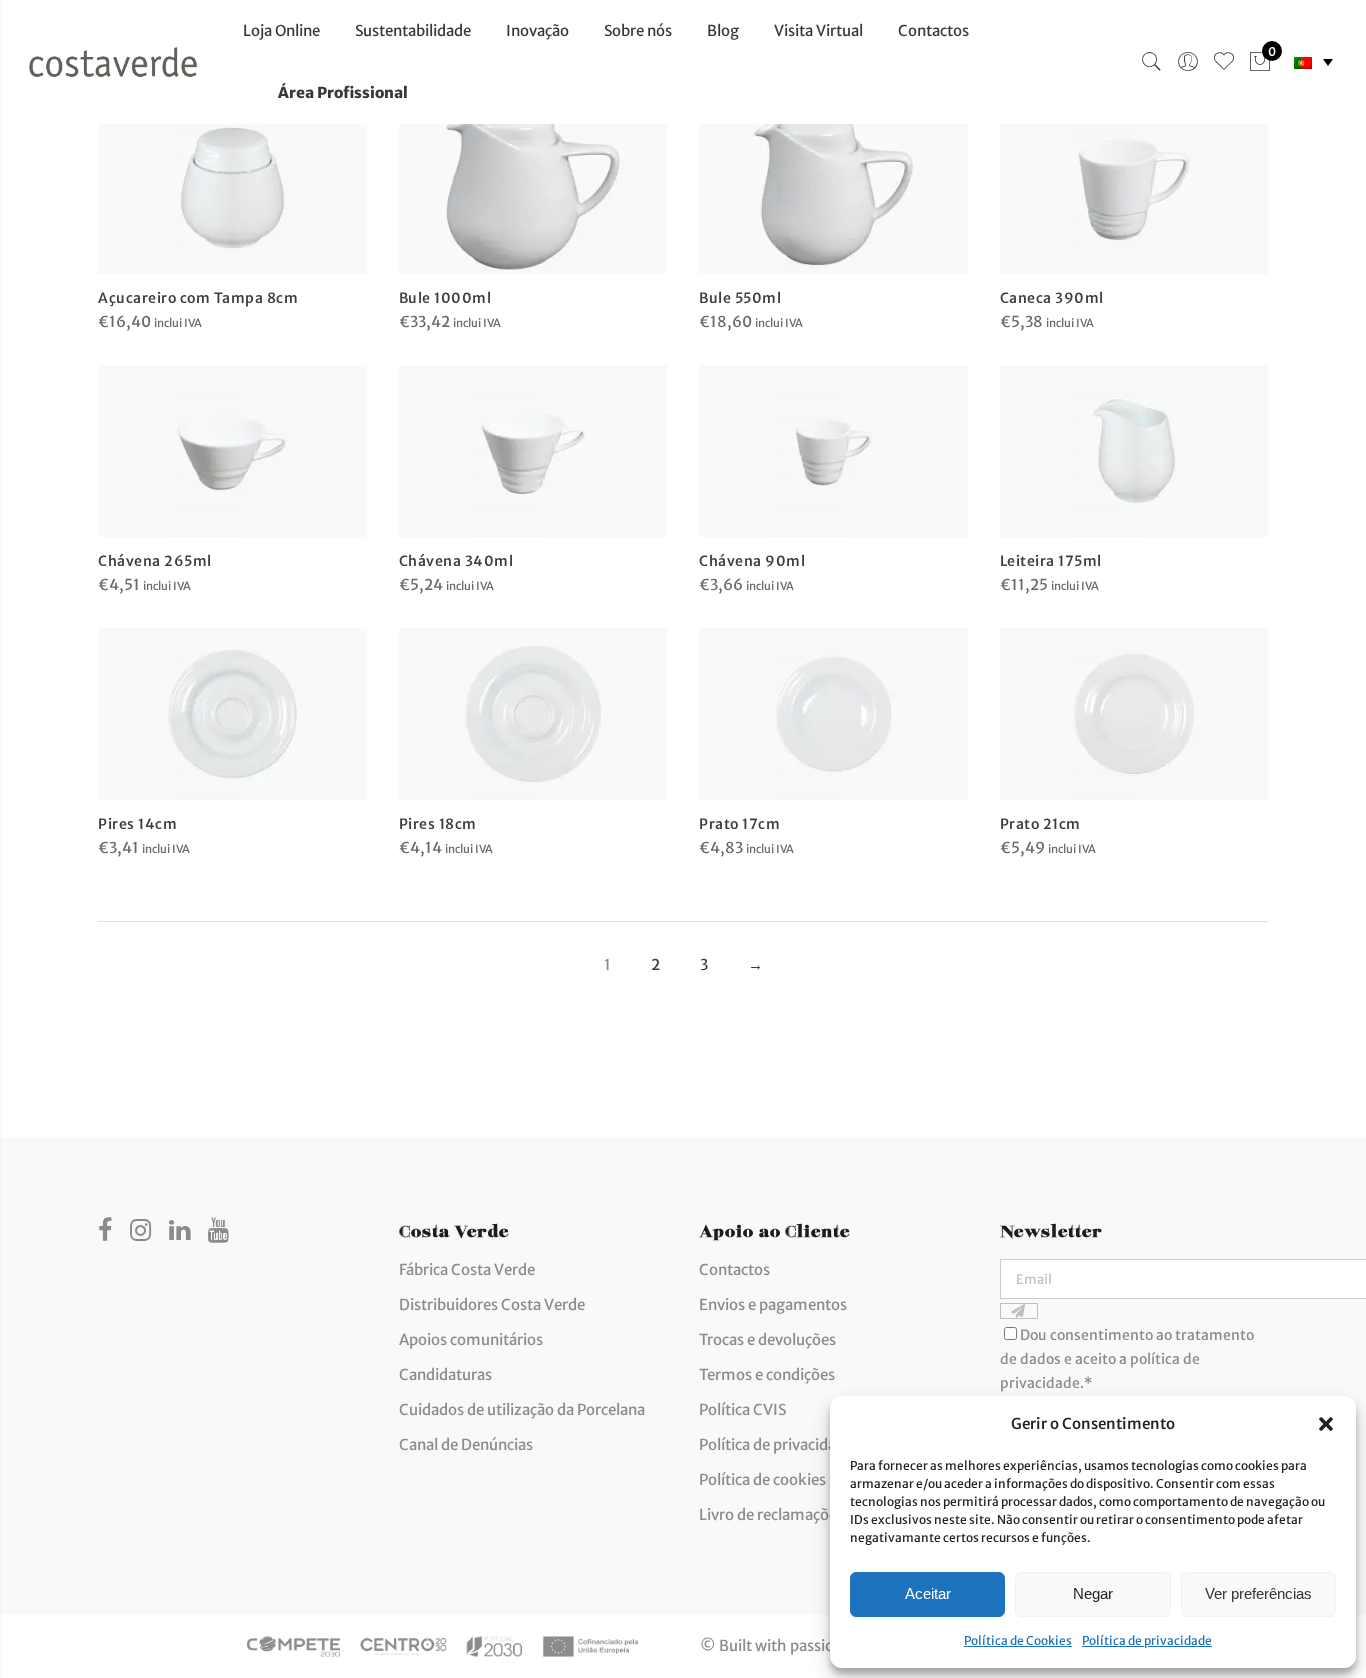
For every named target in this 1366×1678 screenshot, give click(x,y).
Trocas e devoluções (767, 1339)
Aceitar (928, 1593)
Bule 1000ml (445, 298)
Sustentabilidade (413, 30)
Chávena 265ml (155, 561)
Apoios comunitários (471, 1339)
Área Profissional (343, 92)
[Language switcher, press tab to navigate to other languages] (1313, 62)
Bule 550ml (740, 298)
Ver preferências (1258, 1593)
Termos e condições (767, 1374)
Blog (723, 30)
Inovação (537, 30)
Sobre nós (638, 30)
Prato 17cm (739, 824)
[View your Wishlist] (1224, 62)
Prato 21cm (1040, 824)
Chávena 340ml (456, 561)
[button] (1326, 1424)
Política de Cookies (1018, 1640)
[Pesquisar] (1152, 62)
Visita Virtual (818, 30)
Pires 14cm (137, 824)
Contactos (933, 30)
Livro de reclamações (771, 1514)
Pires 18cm (438, 824)
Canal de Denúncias (466, 1444)
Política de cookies (762, 1479)
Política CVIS (742, 1409)
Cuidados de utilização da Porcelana (522, 1409)
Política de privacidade (1147, 1640)
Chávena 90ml (752, 561)
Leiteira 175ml (1051, 561)
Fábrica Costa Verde (467, 1269)
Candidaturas (445, 1374)
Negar (1093, 1593)
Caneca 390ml (1052, 298)
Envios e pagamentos (773, 1304)
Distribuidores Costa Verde (492, 1304)
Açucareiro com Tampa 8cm (198, 298)
